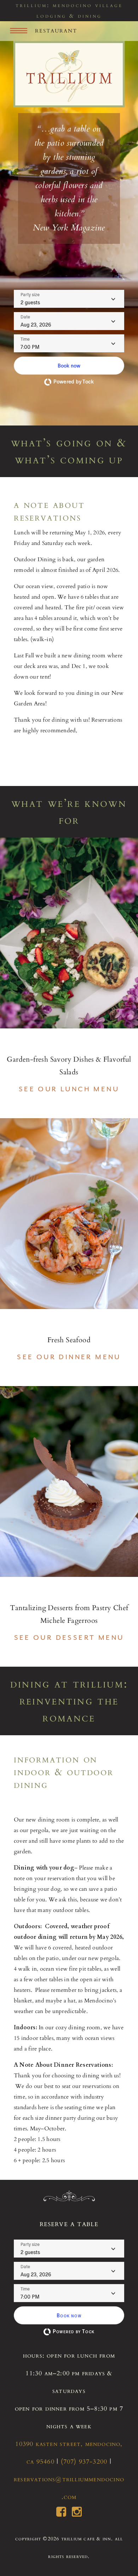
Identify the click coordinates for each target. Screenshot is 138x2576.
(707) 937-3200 (84, 2462)
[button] (69, 366)
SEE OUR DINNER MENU (69, 1357)
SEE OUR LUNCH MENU (69, 1089)
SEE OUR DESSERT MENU (69, 1638)
